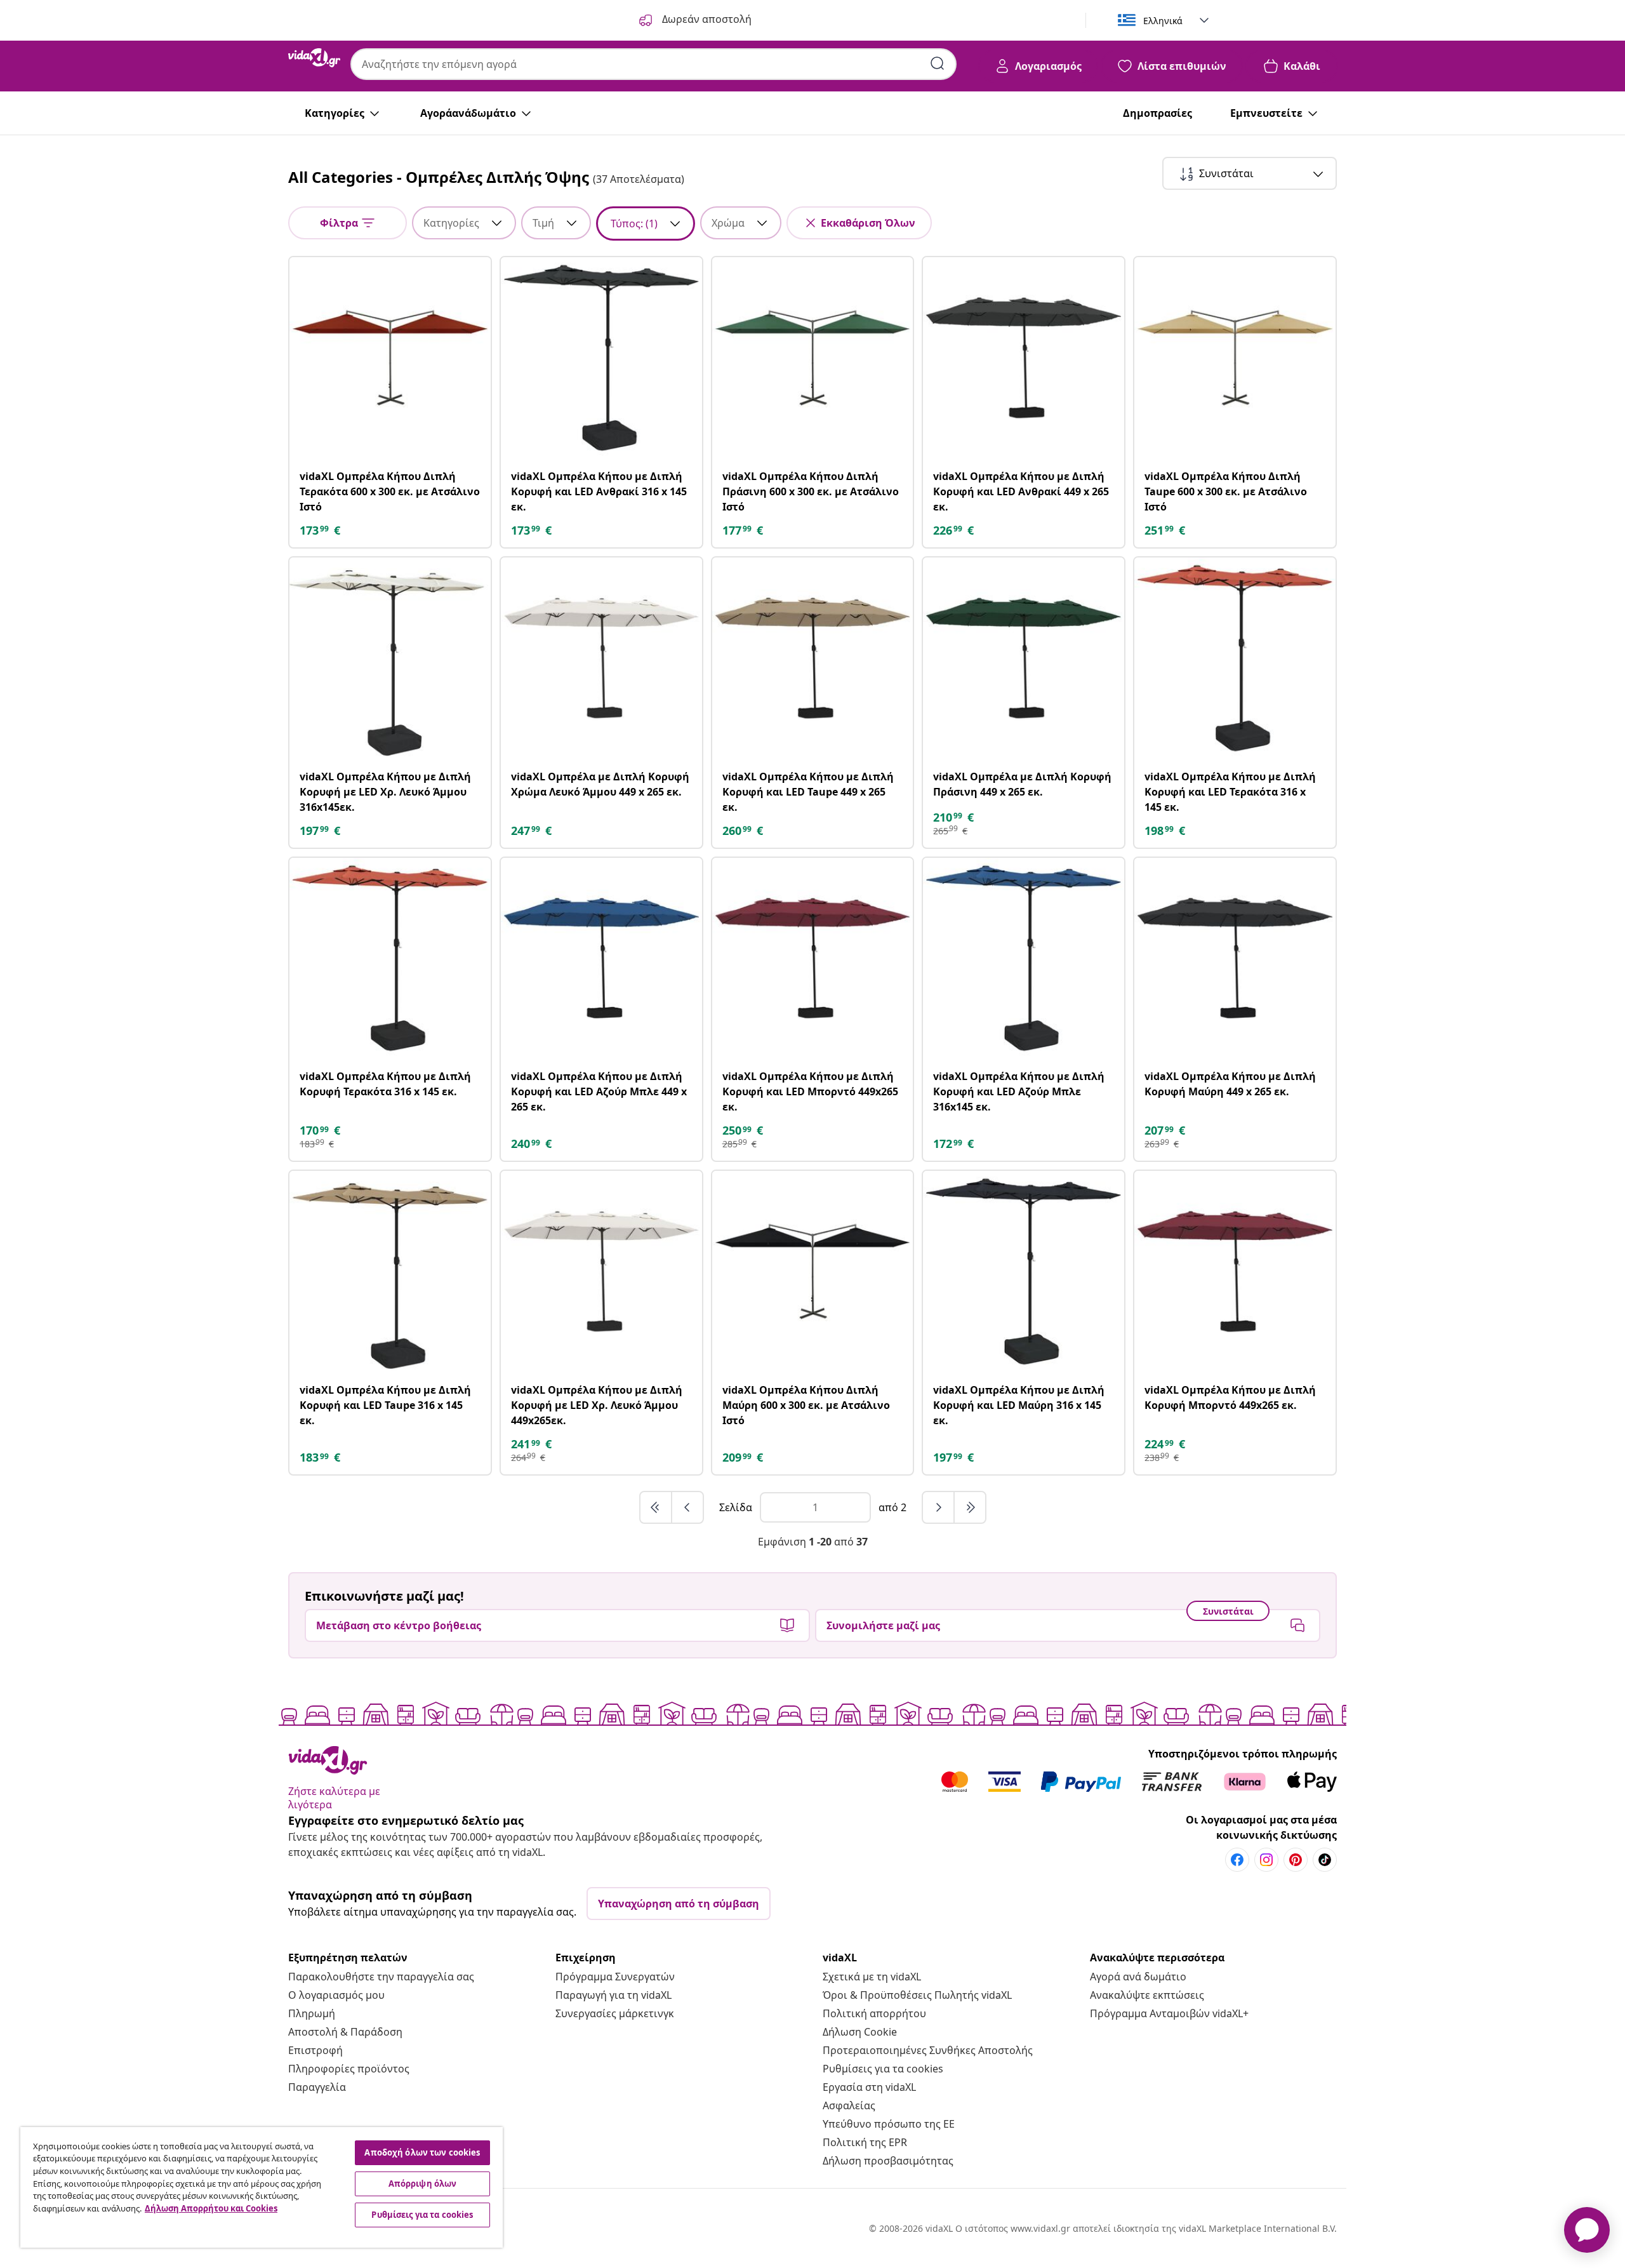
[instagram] (1266, 1860)
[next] (939, 1507)
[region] (262, 2187)
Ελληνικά (1163, 21)
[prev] (687, 1507)
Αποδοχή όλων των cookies (422, 2152)
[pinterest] (1296, 1860)
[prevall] (656, 1507)
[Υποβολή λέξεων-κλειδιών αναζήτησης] (938, 63)
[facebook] (1237, 1860)
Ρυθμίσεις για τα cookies (883, 2069)
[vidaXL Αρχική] (314, 58)
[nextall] (970, 1507)
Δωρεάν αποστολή (706, 19)
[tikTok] (1325, 1860)
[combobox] (653, 64)
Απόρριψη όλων (423, 2184)
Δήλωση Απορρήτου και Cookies (211, 2208)
